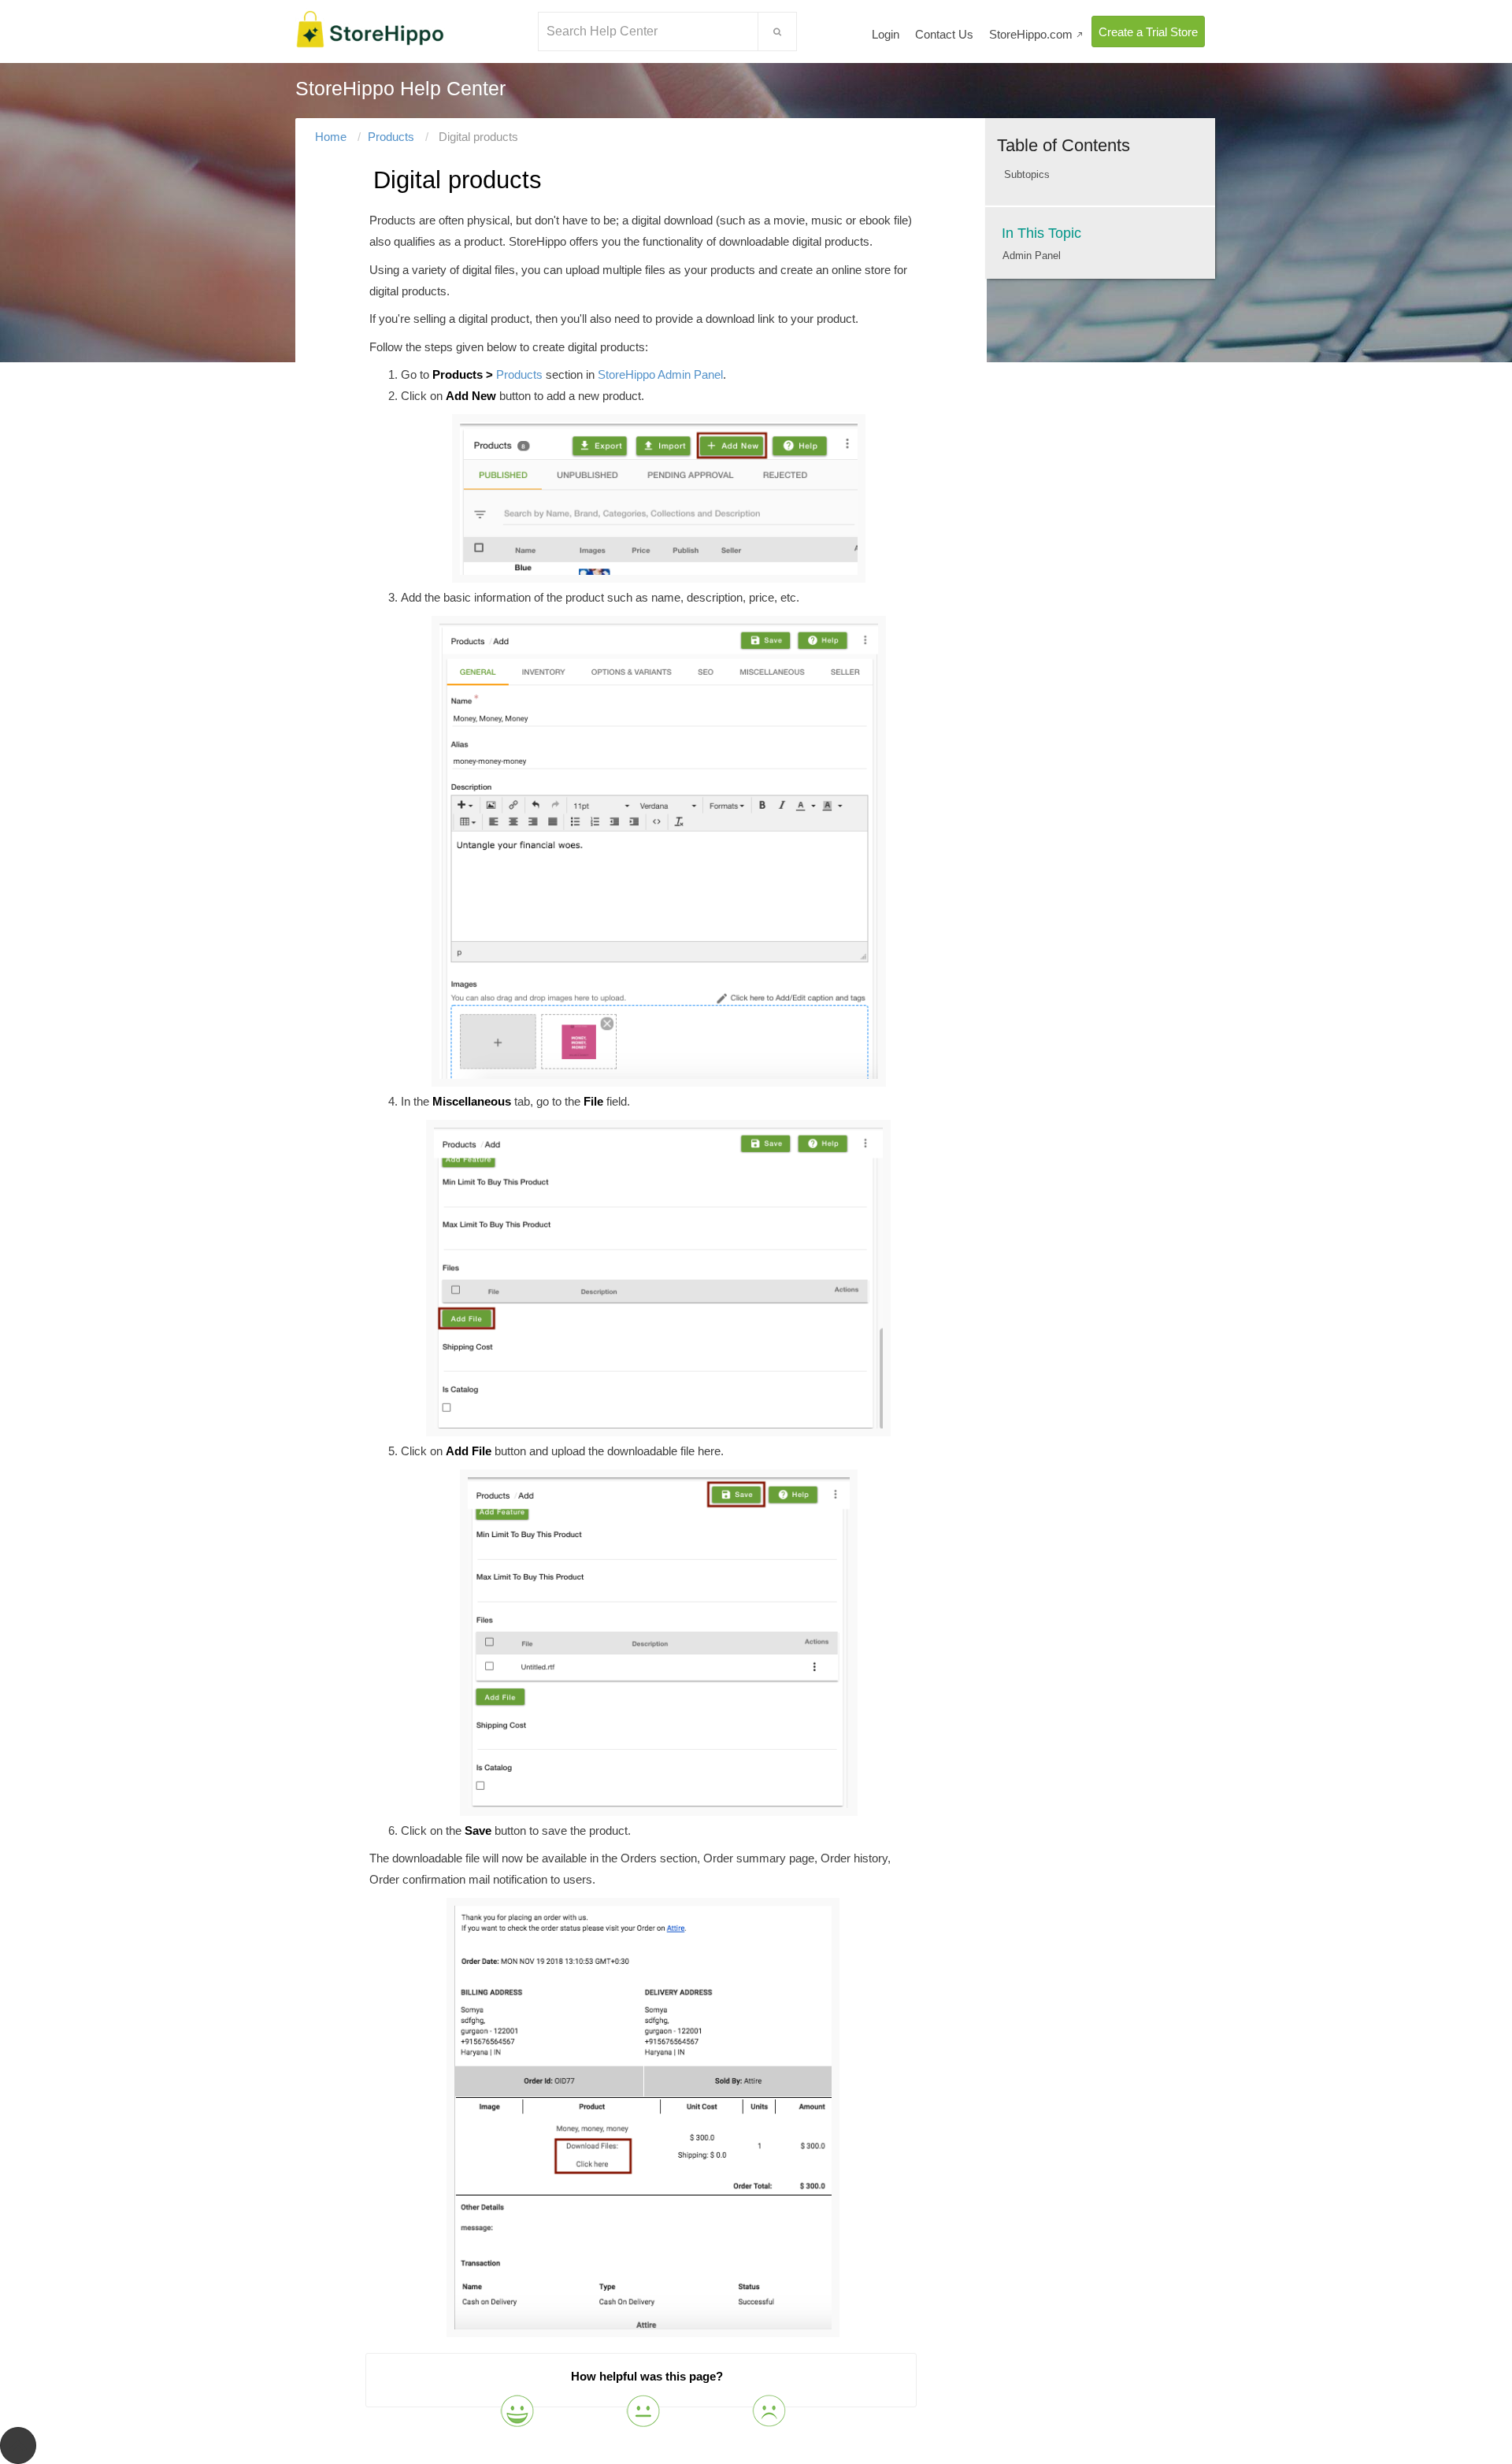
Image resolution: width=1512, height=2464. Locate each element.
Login (886, 34)
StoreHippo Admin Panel (660, 374)
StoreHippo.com (1036, 34)
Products (391, 137)
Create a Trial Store (1148, 32)
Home (331, 137)
